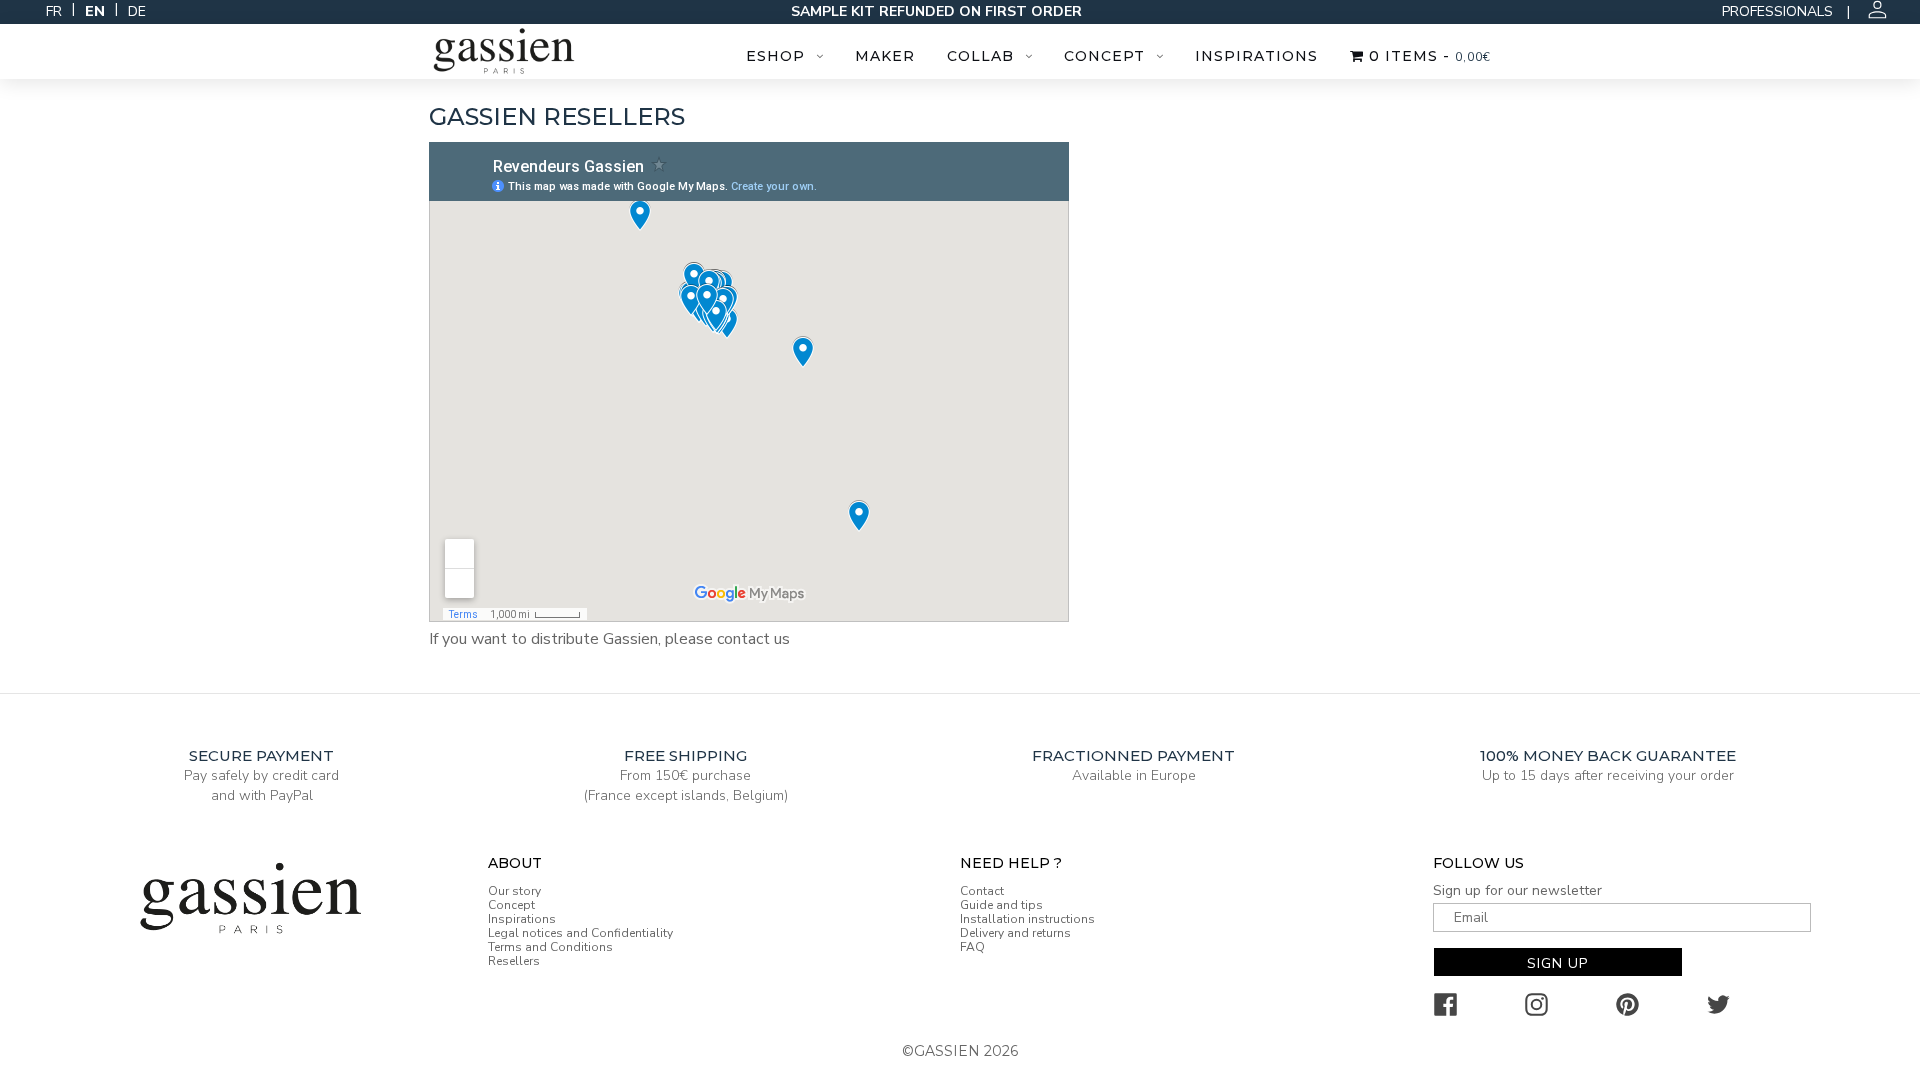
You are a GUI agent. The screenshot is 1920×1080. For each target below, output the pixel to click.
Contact (982, 891)
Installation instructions (1027, 919)
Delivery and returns (1015, 933)
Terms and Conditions (550, 947)
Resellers (514, 961)
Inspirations (1256, 56)
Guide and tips (1001, 905)
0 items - (1427, 56)
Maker (885, 56)
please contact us (727, 639)
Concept (1104, 56)
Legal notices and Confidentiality (580, 933)
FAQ (972, 947)
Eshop (775, 56)
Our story (514, 891)
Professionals (1777, 11)
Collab (980, 56)
